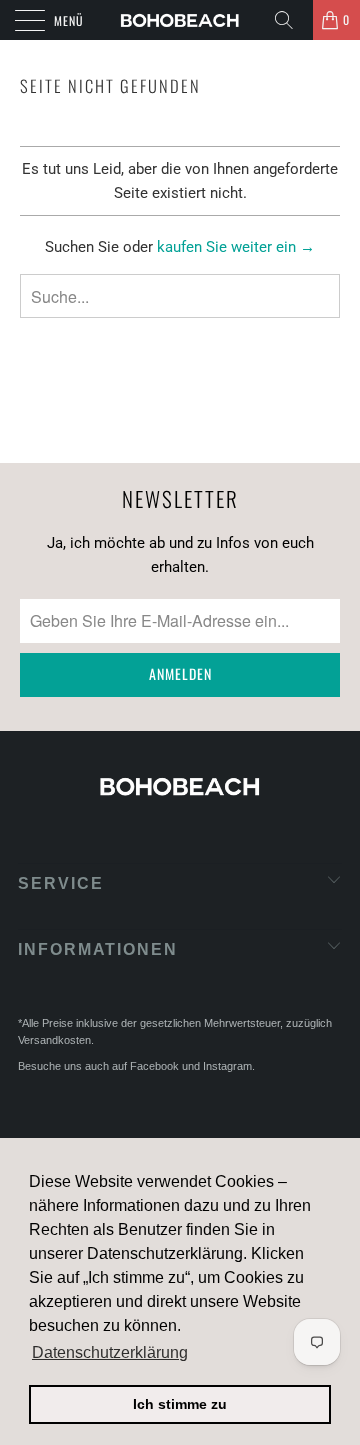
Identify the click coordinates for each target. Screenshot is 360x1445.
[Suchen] (291, 20)
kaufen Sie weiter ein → (236, 247)
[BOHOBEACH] (180, 20)
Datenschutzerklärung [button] (110, 1352)
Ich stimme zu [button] (180, 1404)
